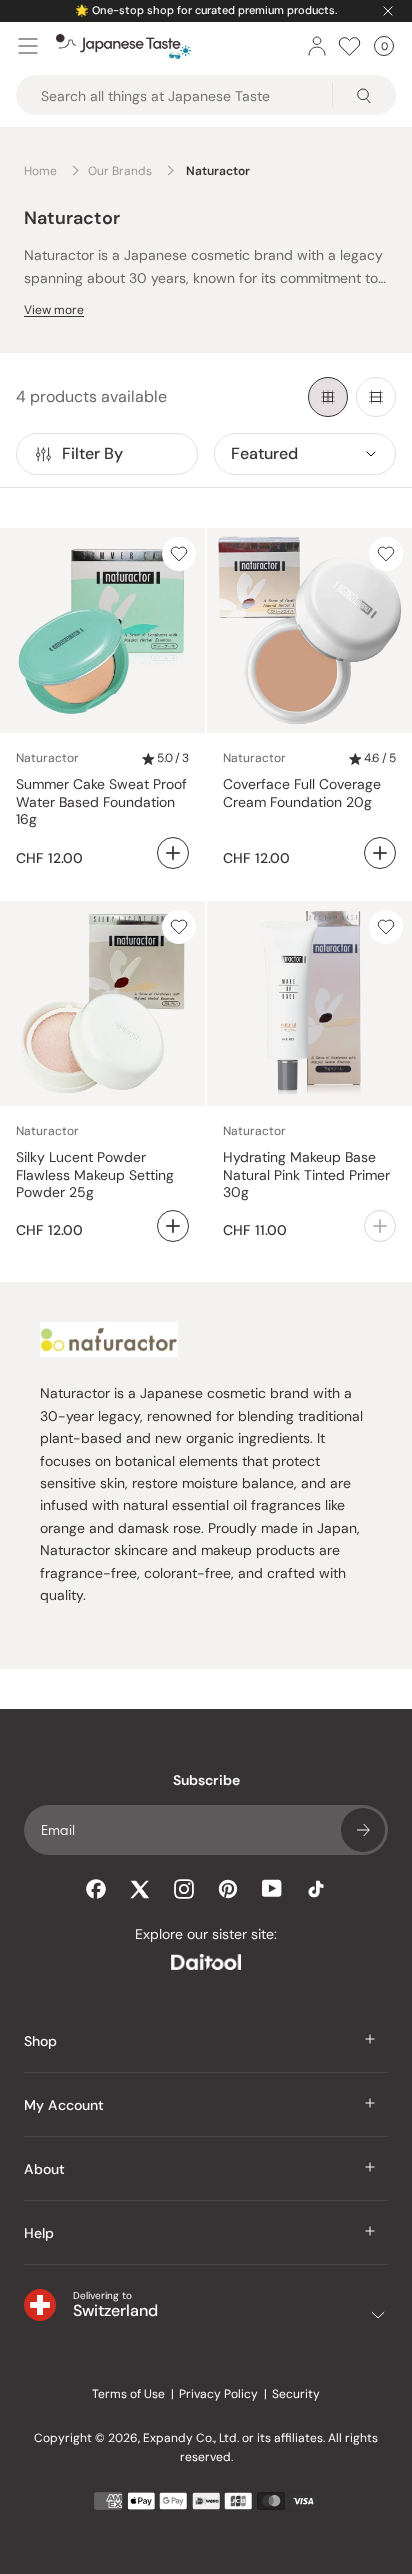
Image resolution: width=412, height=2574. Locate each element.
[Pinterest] (228, 1889)
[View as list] (376, 397)
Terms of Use (128, 2394)
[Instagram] (184, 1889)
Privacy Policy (218, 2394)
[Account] (317, 46)
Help (39, 2233)
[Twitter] (140, 1889)
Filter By (92, 453)
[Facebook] (96, 1889)
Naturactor (47, 758)
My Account (64, 2105)
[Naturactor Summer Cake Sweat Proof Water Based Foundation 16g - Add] (173, 853)
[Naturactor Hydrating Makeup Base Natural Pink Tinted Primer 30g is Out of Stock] (380, 1226)
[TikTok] (316, 1889)
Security (296, 2394)
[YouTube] (272, 1888)
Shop (40, 2041)
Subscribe (363, 1830)
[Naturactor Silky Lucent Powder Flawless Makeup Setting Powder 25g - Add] (173, 1226)
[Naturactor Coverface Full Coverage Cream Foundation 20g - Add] (380, 853)
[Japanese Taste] (123, 46)
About (44, 2169)
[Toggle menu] (28, 46)
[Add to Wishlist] (179, 554)
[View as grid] (328, 397)
